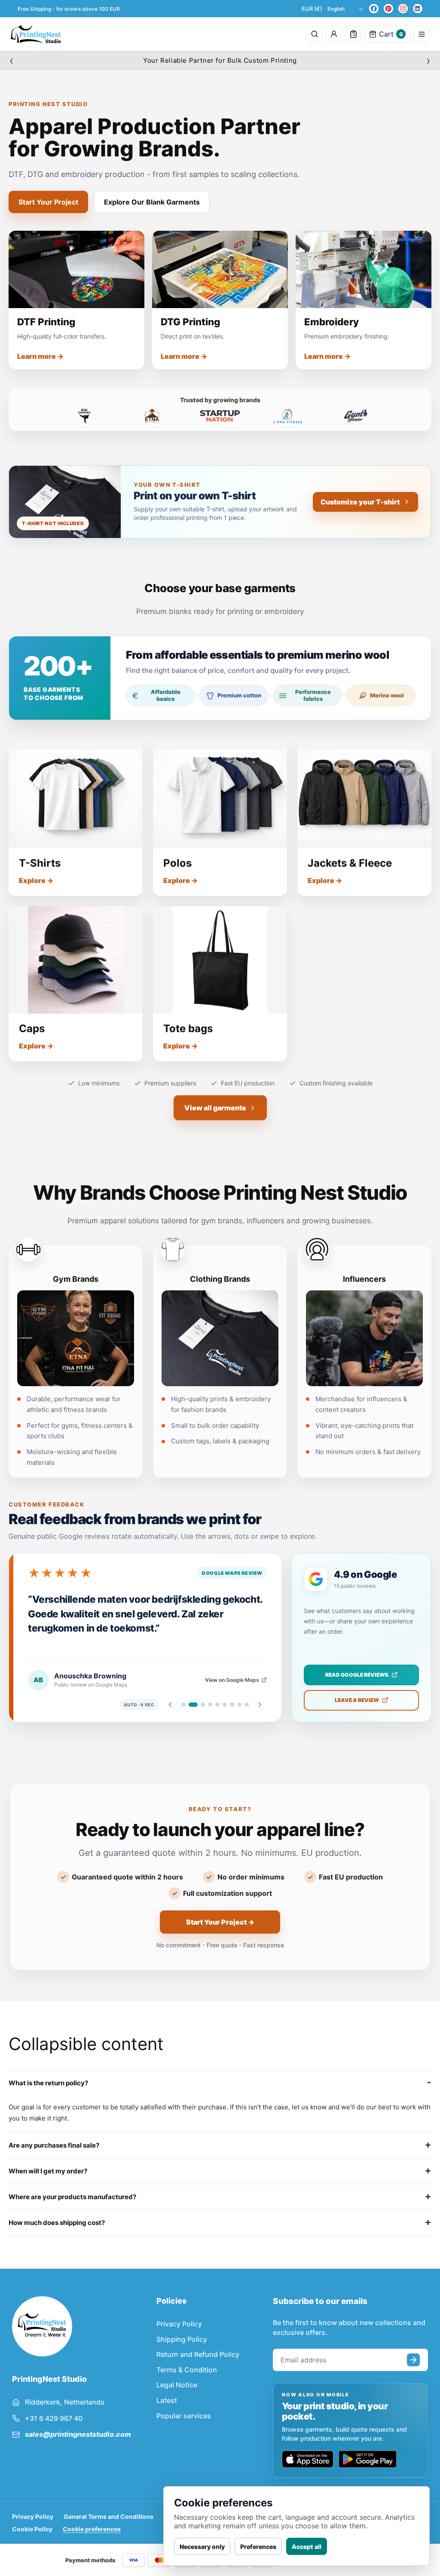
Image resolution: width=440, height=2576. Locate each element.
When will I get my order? (48, 2171)
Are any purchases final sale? (54, 2145)
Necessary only (202, 2547)
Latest (167, 2400)
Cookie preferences (92, 2529)
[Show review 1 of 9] (183, 1705)
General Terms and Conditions (108, 2516)
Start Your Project (48, 202)
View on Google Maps (232, 1680)
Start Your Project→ (220, 1922)
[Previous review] (170, 1705)
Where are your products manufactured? (72, 2197)
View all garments (215, 1108)
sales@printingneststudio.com (78, 2434)
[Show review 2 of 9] (193, 1705)
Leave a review (357, 1700)
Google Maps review (232, 1573)
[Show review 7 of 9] (232, 1705)
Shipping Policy (182, 2339)
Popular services (184, 2416)
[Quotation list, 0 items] (353, 34)
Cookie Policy (32, 2529)
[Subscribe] (413, 2360)
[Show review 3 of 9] (203, 1705)
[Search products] (315, 34)
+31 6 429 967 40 (54, 2418)
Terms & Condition (187, 2370)
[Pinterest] (388, 9)
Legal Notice (177, 2385)
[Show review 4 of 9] (210, 1705)
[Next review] (260, 1705)
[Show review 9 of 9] (247, 1705)
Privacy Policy (179, 2324)
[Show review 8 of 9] (239, 1705)
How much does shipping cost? (57, 2223)
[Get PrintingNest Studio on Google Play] (368, 2459)
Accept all (307, 2547)
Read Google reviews (357, 1675)
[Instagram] (403, 9)
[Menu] (422, 34)
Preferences (258, 2547)
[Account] (334, 34)
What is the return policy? (48, 2083)
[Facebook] (374, 9)
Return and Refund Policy (198, 2354)
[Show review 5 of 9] (217, 1705)
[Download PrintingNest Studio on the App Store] (308, 2459)
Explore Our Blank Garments (152, 202)
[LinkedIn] (418, 9)
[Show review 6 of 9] (225, 1705)
